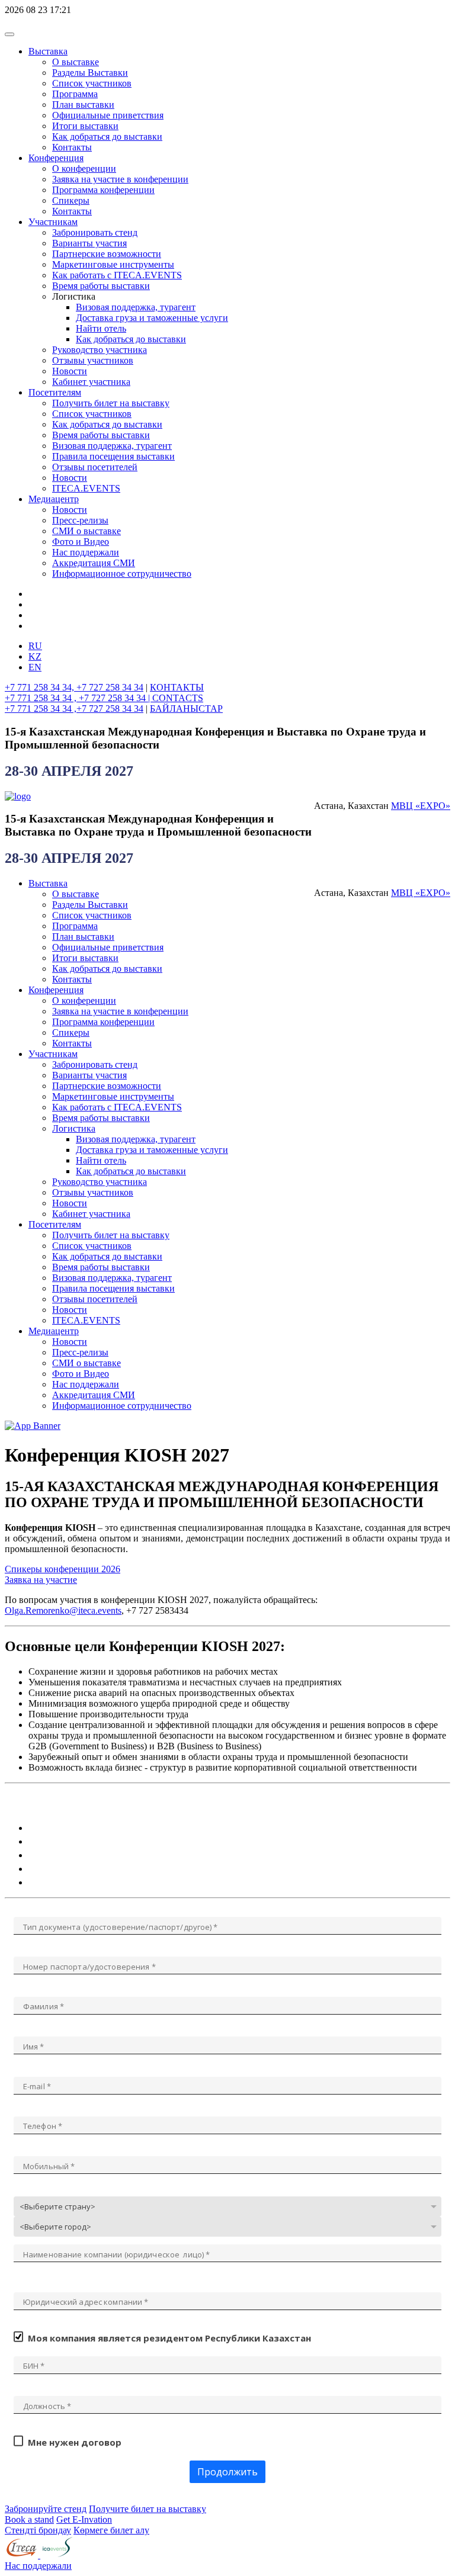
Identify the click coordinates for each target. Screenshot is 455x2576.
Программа (75, 94)
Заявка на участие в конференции (120, 179)
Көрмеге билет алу (111, 2530)
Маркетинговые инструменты (113, 264)
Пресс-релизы (80, 520)
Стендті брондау (38, 2530)
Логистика (74, 1128)
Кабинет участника (91, 382)
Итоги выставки (85, 126)
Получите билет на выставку (148, 2509)
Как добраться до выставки (107, 136)
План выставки (83, 105)
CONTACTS (178, 698)
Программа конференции (103, 190)
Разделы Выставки (90, 73)
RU (35, 646)
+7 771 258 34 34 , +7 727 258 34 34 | (78, 698)
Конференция (56, 158)
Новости (70, 371)
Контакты (72, 147)
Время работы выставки (101, 286)
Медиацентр (54, 499)
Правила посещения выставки (113, 456)
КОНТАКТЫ (177, 687)
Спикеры (71, 200)
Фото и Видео (81, 542)
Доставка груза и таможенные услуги (152, 318)
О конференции (84, 168)
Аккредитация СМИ (94, 563)
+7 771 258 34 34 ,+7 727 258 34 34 (74, 709)
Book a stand (29, 2519)
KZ (35, 656)
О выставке (76, 62)
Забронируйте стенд (46, 2509)
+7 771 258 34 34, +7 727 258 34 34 (74, 687)
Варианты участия (89, 243)
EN (35, 667)
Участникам (53, 222)
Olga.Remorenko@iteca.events (63, 1610)
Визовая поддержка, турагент (136, 307)
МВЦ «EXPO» (421, 806)
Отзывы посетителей (95, 467)
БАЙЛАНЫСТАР (186, 709)
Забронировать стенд (95, 232)
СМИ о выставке (86, 531)
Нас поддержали (86, 552)
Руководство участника (100, 350)
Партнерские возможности (107, 254)
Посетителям (55, 392)
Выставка (48, 51)
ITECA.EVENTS (86, 488)
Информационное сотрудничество (122, 574)
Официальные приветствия (108, 115)
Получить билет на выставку (111, 403)
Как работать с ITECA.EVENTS (117, 275)
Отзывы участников (93, 360)
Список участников (92, 83)
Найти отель (101, 328)
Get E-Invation (84, 2519)
